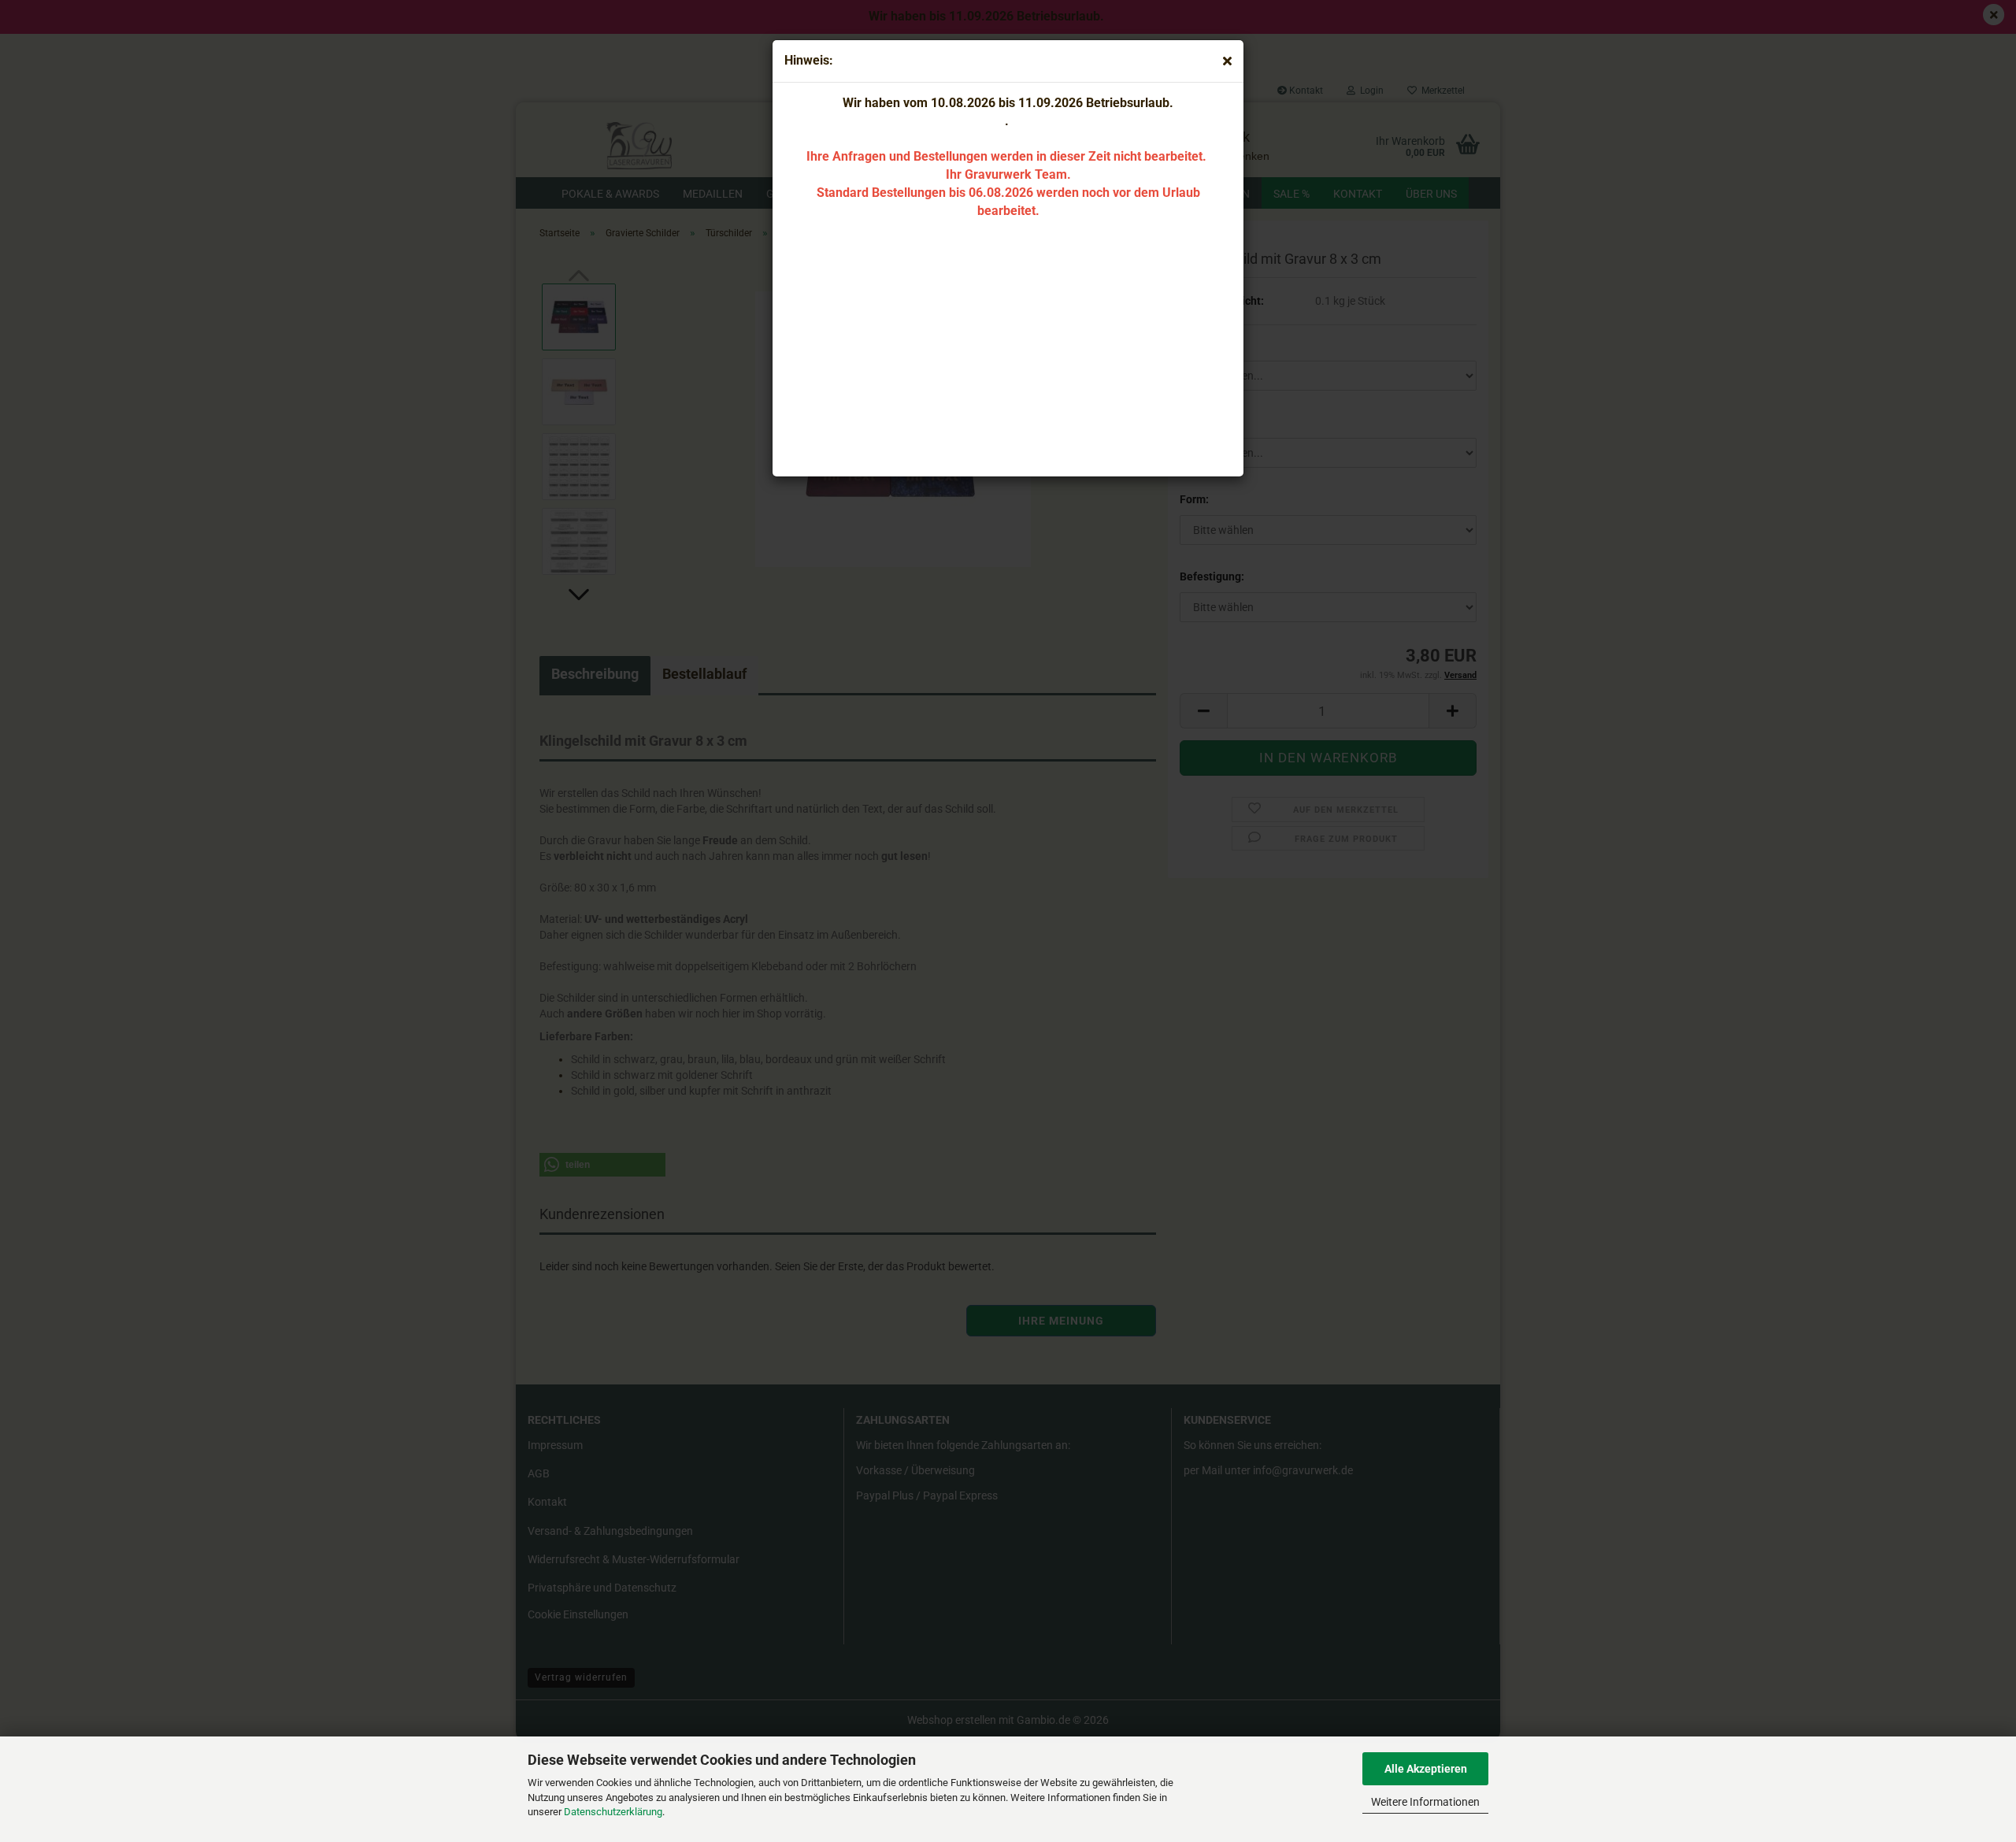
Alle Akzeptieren (1426, 1769)
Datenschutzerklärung (613, 1812)
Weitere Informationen (1425, 1802)
